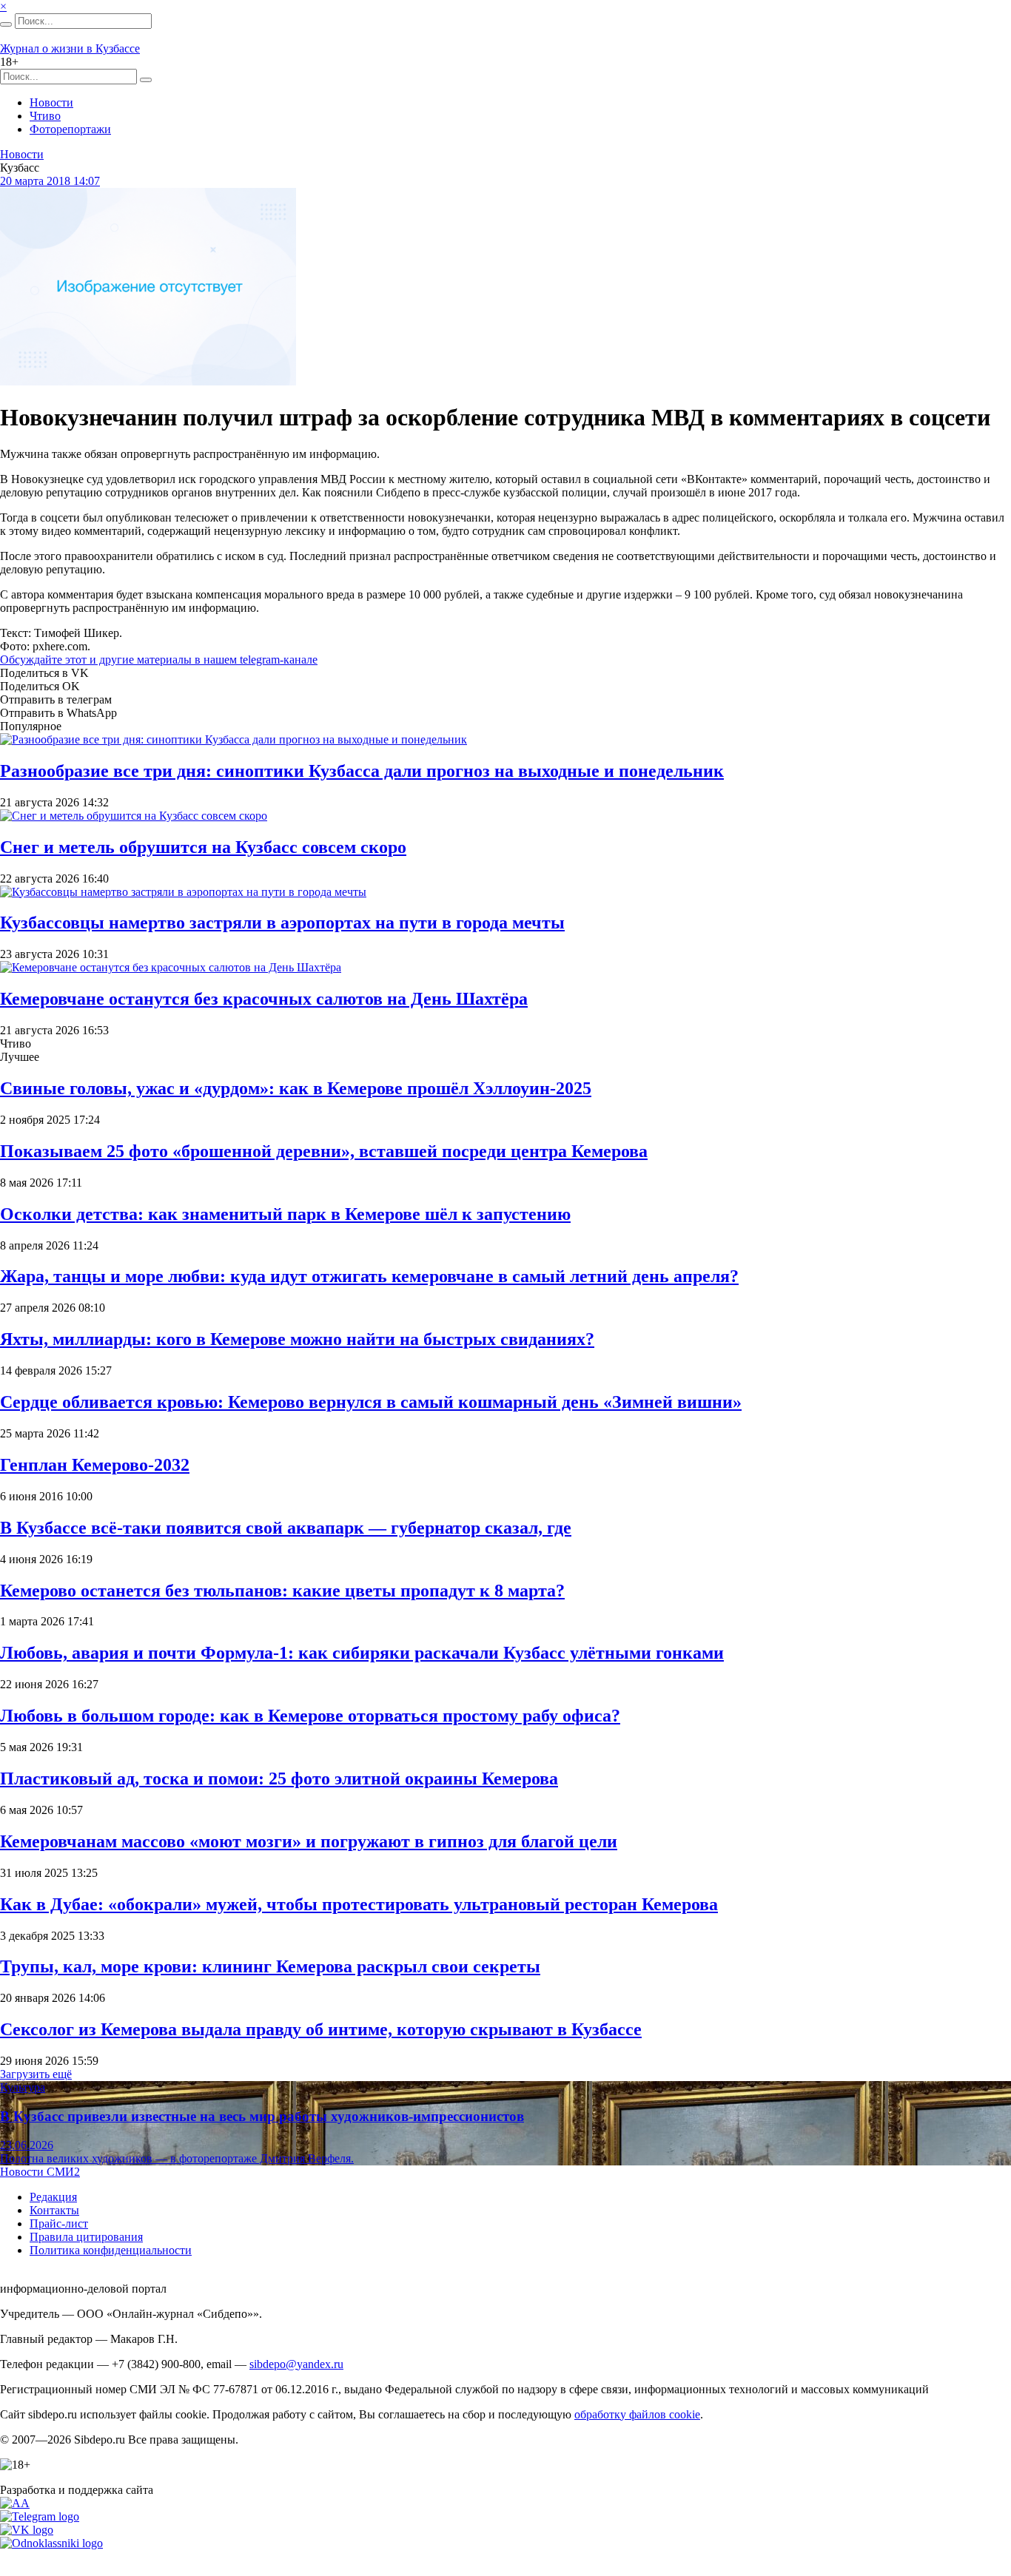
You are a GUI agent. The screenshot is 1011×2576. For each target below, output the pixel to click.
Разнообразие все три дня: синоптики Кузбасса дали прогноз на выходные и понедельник (362, 771)
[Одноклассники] (51, 2543)
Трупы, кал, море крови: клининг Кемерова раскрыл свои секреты (270, 1966)
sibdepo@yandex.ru (296, 2364)
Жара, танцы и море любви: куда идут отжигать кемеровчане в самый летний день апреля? (369, 1276)
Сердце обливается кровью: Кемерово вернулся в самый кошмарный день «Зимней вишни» (371, 1402)
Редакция (53, 2197)
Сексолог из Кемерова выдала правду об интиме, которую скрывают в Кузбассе (321, 2029)
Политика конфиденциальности (111, 2250)
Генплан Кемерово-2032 (95, 1465)
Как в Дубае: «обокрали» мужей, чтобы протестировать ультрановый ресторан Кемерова (359, 1904)
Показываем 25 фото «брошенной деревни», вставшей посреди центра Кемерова (324, 1151)
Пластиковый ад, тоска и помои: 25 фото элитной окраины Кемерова (279, 1778)
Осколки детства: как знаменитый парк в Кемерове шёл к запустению (285, 1214)
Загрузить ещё (36, 2074)
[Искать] (6, 24)
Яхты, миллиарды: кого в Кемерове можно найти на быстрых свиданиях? (297, 1339)
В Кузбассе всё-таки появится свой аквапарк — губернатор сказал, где (286, 1528)
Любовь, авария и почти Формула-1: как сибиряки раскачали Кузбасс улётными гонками (362, 1653)
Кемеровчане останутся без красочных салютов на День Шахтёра (264, 999)
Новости (51, 102)
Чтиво (45, 116)
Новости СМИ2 (40, 2172)
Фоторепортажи (70, 129)
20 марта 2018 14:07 (50, 181)
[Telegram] (40, 2516)
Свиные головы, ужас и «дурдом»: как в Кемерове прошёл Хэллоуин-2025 (296, 1088)
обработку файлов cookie (637, 2414)
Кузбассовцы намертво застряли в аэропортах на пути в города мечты (282, 923)
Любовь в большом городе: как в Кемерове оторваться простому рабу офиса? (310, 1716)
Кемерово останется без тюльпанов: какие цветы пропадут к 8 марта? (282, 1591)
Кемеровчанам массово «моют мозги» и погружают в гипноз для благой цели (309, 1841)
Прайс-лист (59, 2223)
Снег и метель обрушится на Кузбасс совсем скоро (203, 847)
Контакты (54, 2210)
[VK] (27, 2530)
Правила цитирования (86, 2237)
